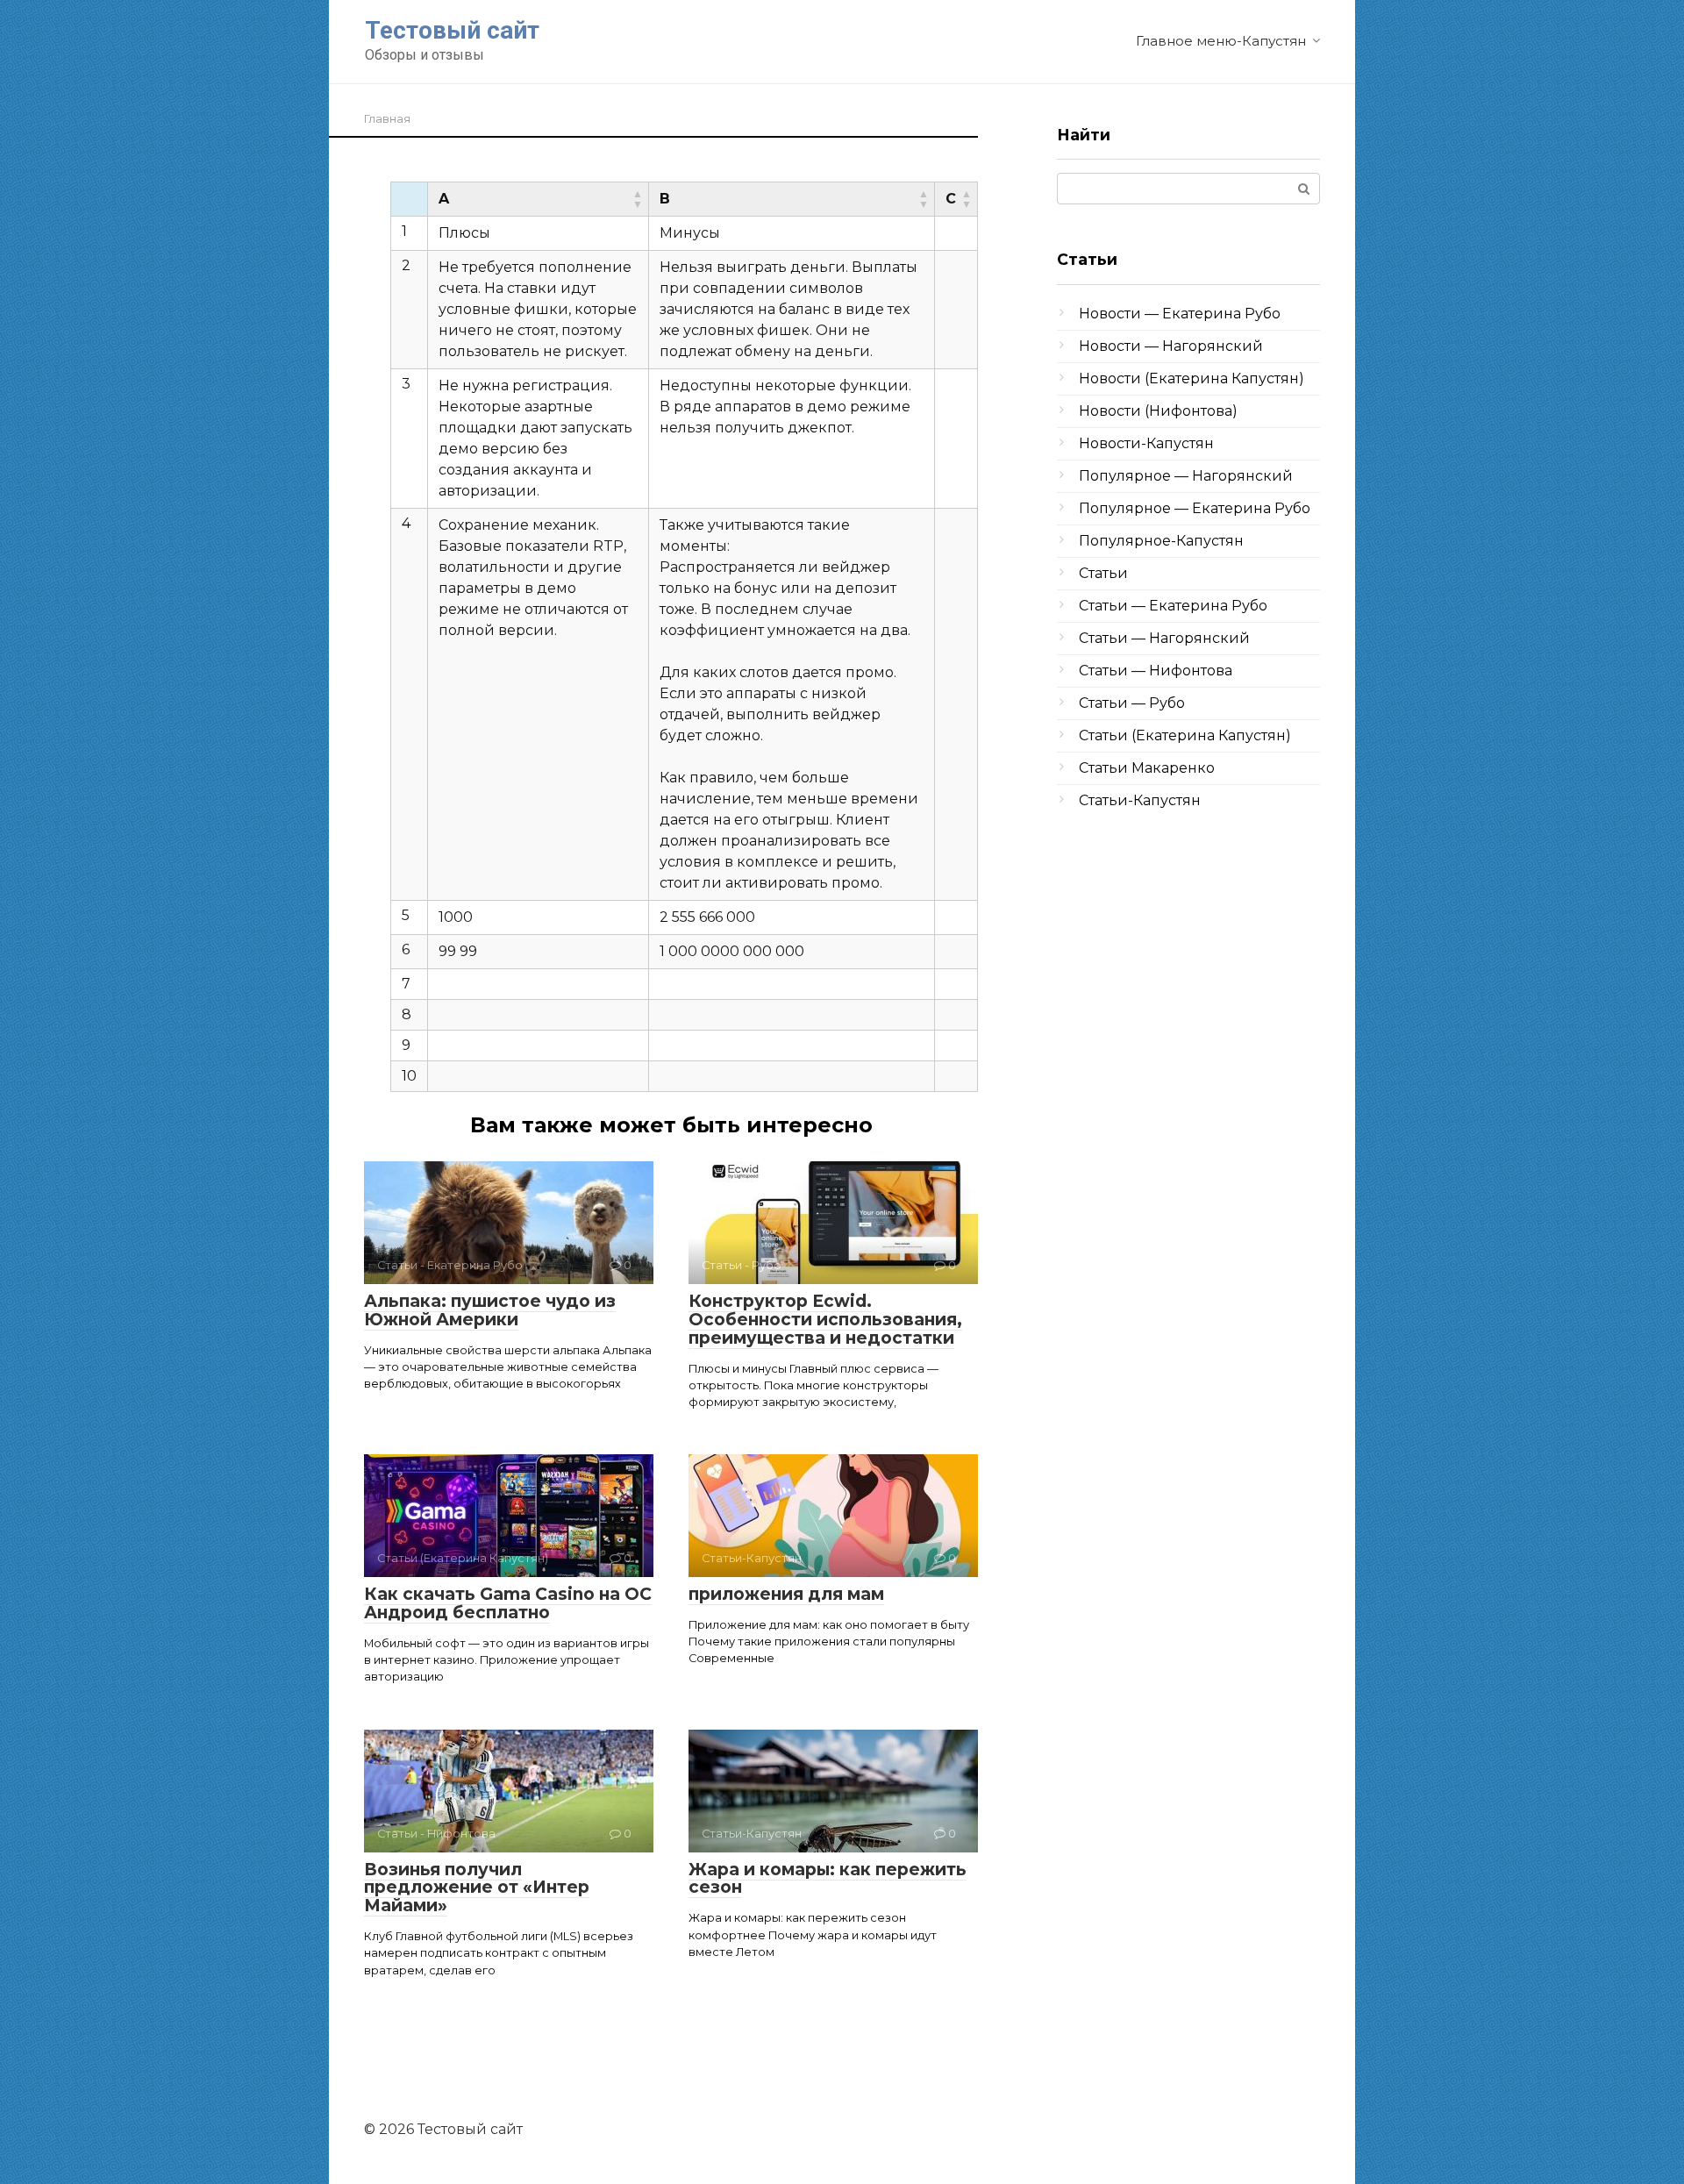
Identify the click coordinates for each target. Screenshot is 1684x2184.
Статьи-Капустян (1140, 800)
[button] (638, 199)
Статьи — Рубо (1132, 703)
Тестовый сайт (452, 30)
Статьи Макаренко (1147, 768)
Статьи (1103, 573)
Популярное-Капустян (1161, 541)
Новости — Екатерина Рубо (1180, 314)
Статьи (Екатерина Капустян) (1185, 735)
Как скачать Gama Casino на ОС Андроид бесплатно (508, 1603)
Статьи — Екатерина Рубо (1173, 606)
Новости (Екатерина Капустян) (1192, 378)
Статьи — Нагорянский (1164, 638)
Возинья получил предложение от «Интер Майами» (477, 1888)
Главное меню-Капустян (1221, 41)
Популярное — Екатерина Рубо (1195, 508)
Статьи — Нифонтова (1156, 671)
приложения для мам (786, 1594)
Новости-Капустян (1146, 443)
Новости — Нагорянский (1171, 346)
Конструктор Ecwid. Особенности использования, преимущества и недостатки (825, 1320)
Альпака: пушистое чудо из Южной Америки (490, 1310)
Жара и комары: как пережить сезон (828, 1879)
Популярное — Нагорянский (1186, 476)
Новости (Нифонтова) (1158, 411)
